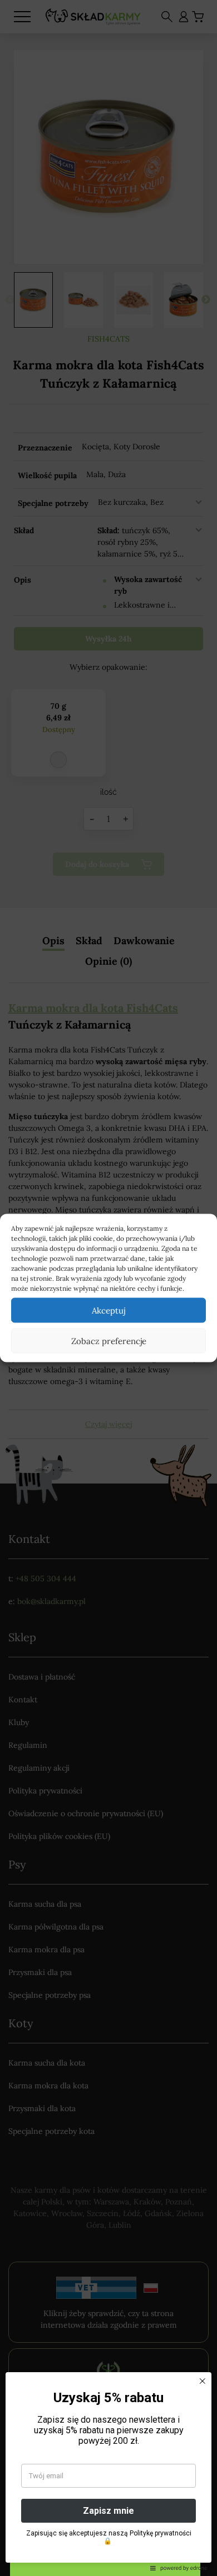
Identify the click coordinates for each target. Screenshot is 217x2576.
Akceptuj (108, 1310)
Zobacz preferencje (109, 1340)
